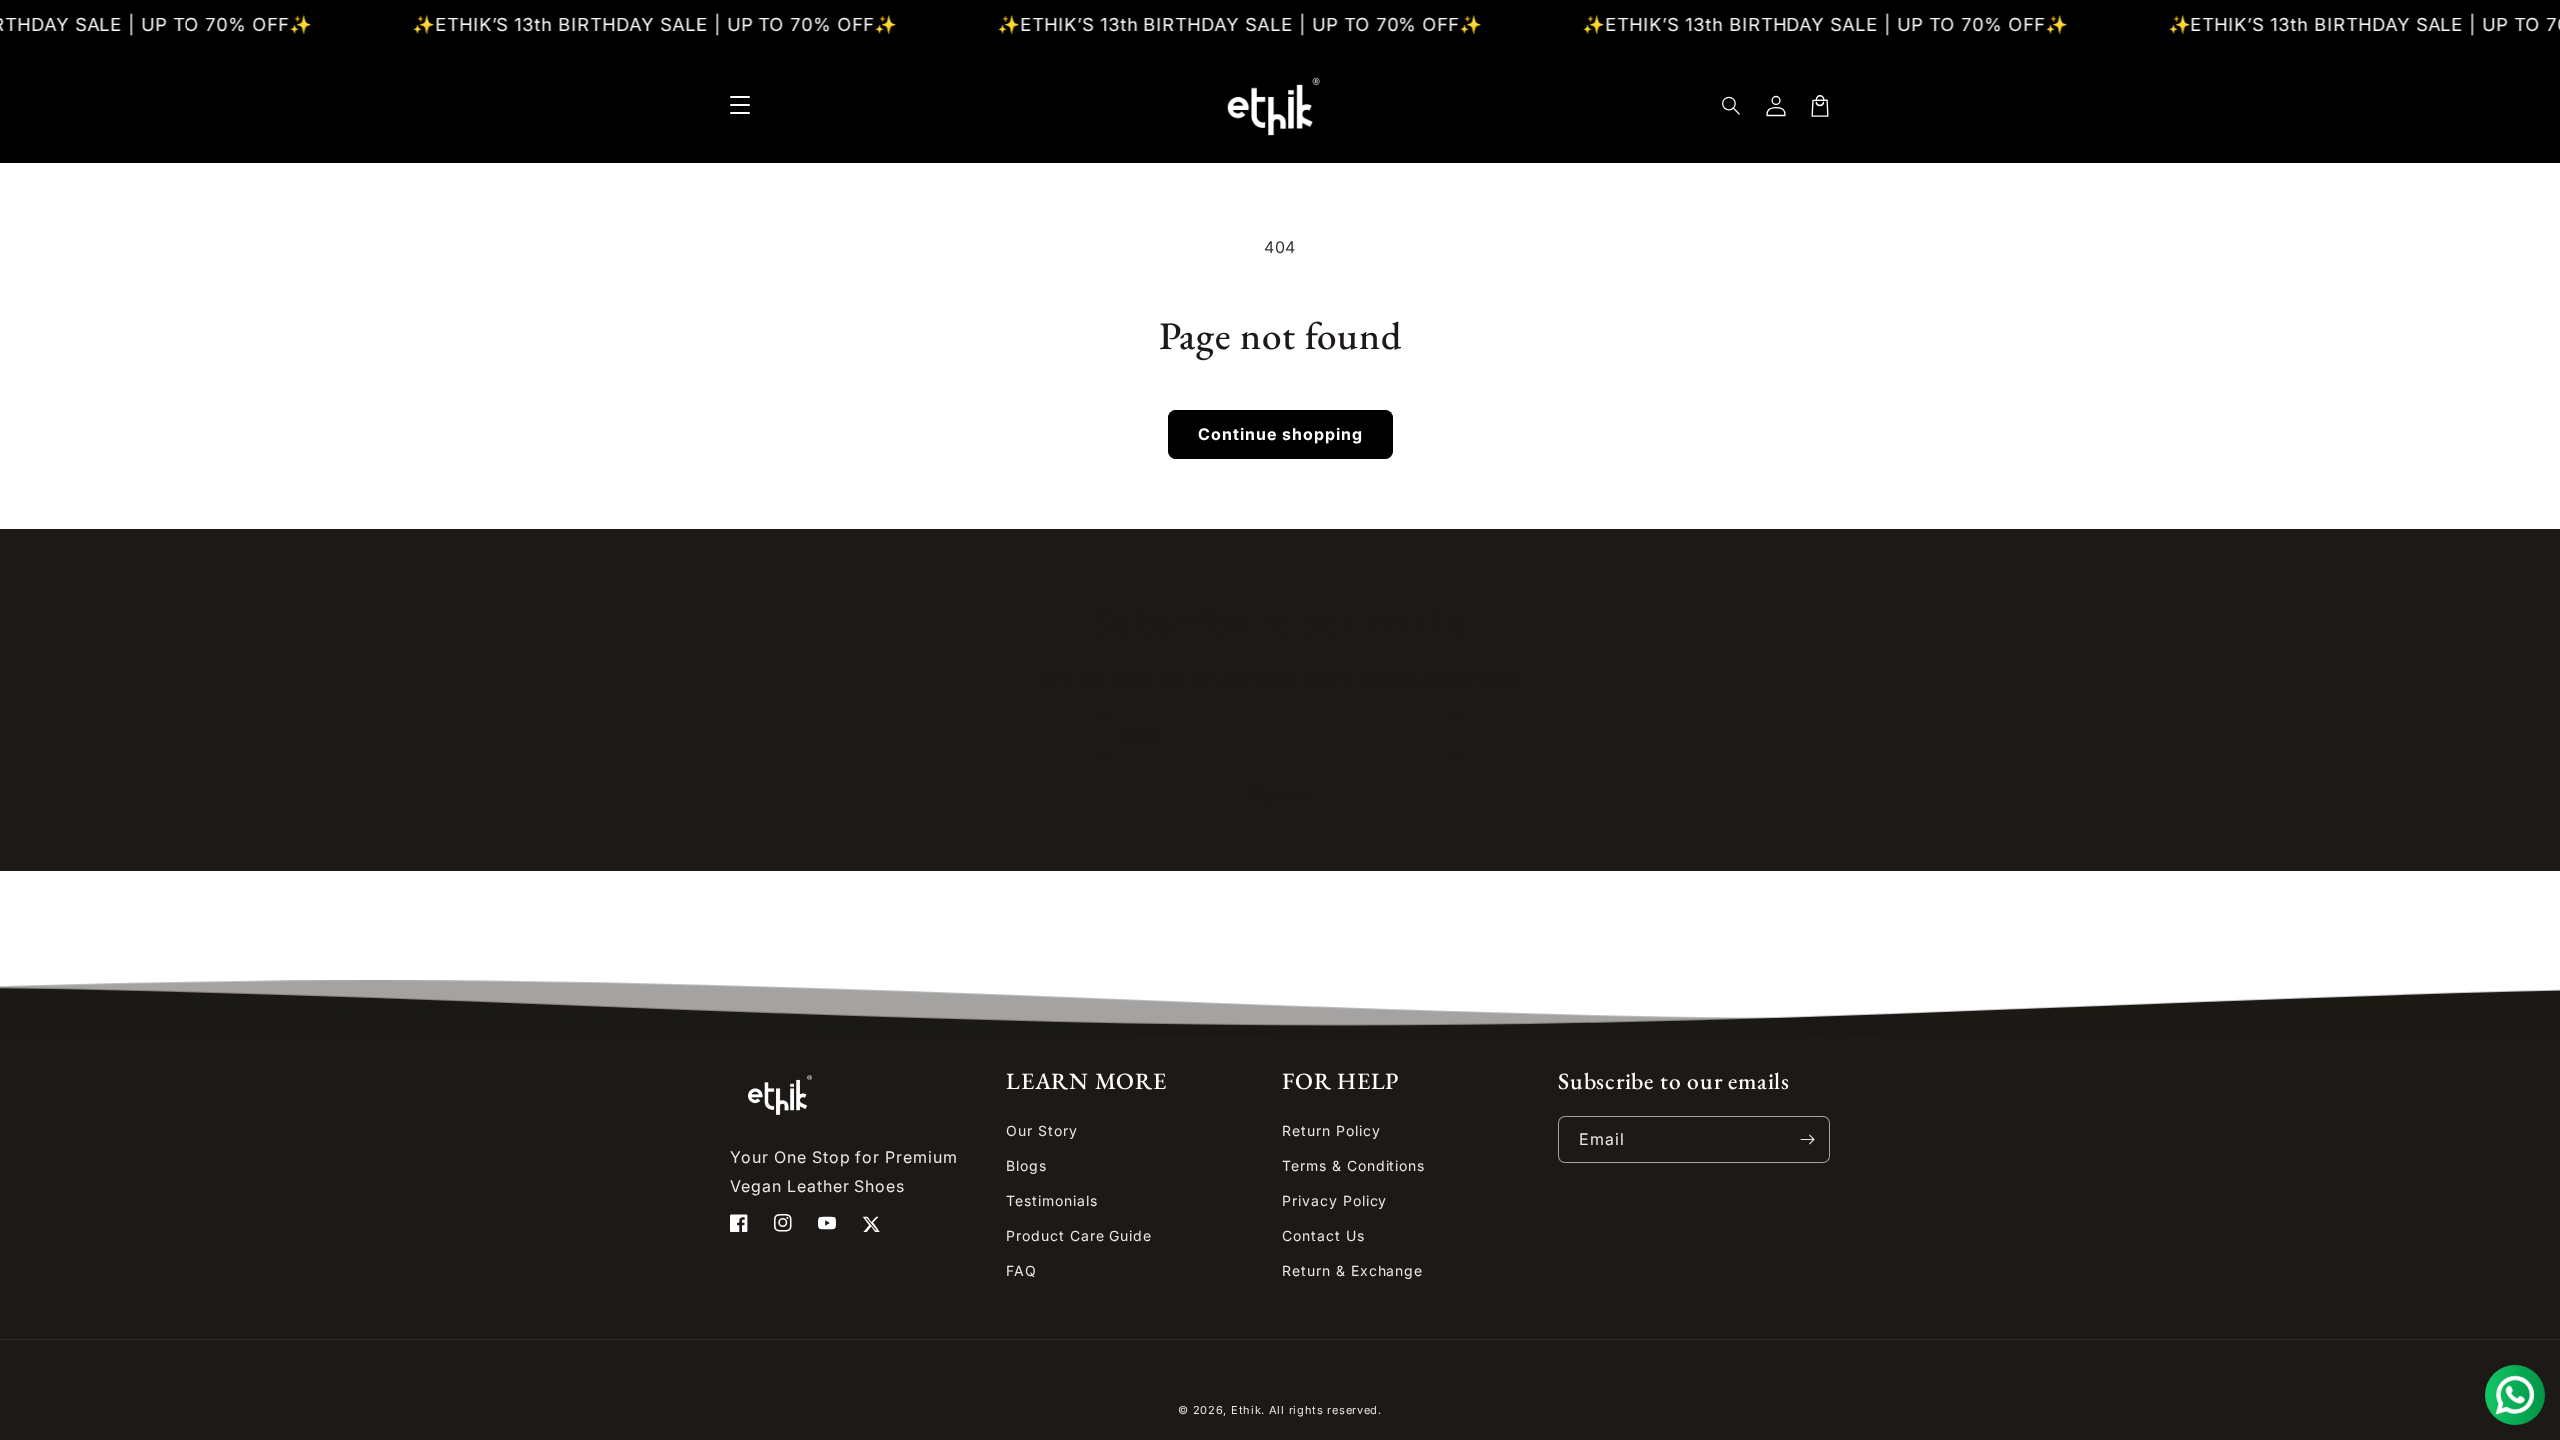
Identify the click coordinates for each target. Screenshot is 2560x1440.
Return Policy (1331, 1130)
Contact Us (1323, 1235)
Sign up (1280, 794)
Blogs (1026, 1165)
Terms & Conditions (1353, 1165)
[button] (1732, 106)
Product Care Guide (1079, 1235)
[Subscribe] (1807, 1139)
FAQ (1021, 1270)
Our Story (1042, 1130)
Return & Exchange (1352, 1270)
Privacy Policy (1334, 1200)
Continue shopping (1280, 434)
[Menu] (740, 106)
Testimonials (1052, 1200)
